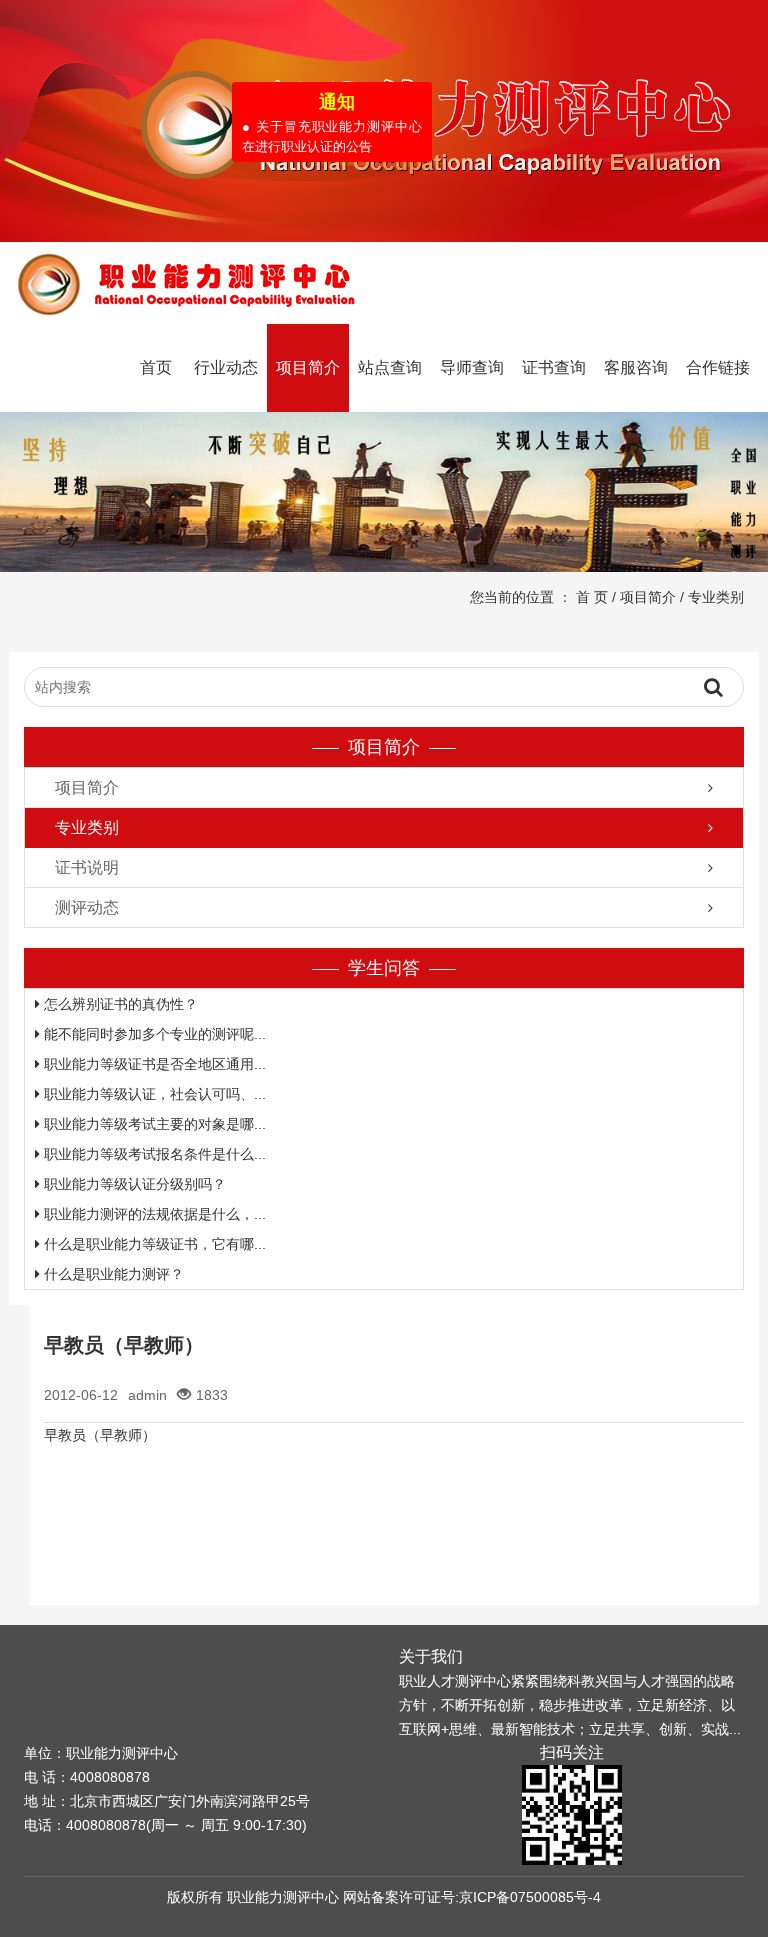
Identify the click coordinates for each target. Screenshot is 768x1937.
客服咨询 (636, 367)
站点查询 (390, 367)
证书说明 (87, 867)
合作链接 (718, 367)
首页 (156, 367)
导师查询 (472, 367)
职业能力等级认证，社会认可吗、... (153, 1094)
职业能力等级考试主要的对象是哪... (153, 1124)
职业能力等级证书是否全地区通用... (153, 1064)
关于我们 (431, 1656)
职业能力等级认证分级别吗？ (133, 1184)
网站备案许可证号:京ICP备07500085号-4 (472, 1897)
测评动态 (87, 907)
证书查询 (554, 367)
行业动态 (226, 367)
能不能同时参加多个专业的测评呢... (153, 1034)
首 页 (592, 597)
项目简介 (308, 367)
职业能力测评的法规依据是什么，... (153, 1214)
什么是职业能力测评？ (112, 1274)
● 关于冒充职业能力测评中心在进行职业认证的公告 (325, 129)
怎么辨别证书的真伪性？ (119, 1004)
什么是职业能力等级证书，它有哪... (153, 1244)
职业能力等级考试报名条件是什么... (153, 1154)
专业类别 (716, 597)
